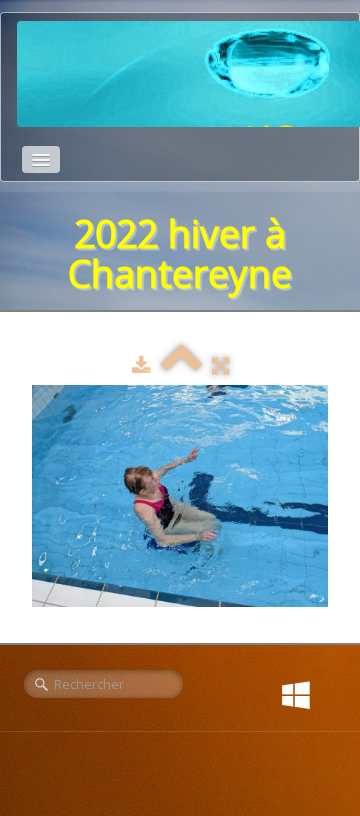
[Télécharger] (141, 365)
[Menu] (41, 159)
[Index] (181, 365)
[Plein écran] (220, 365)
